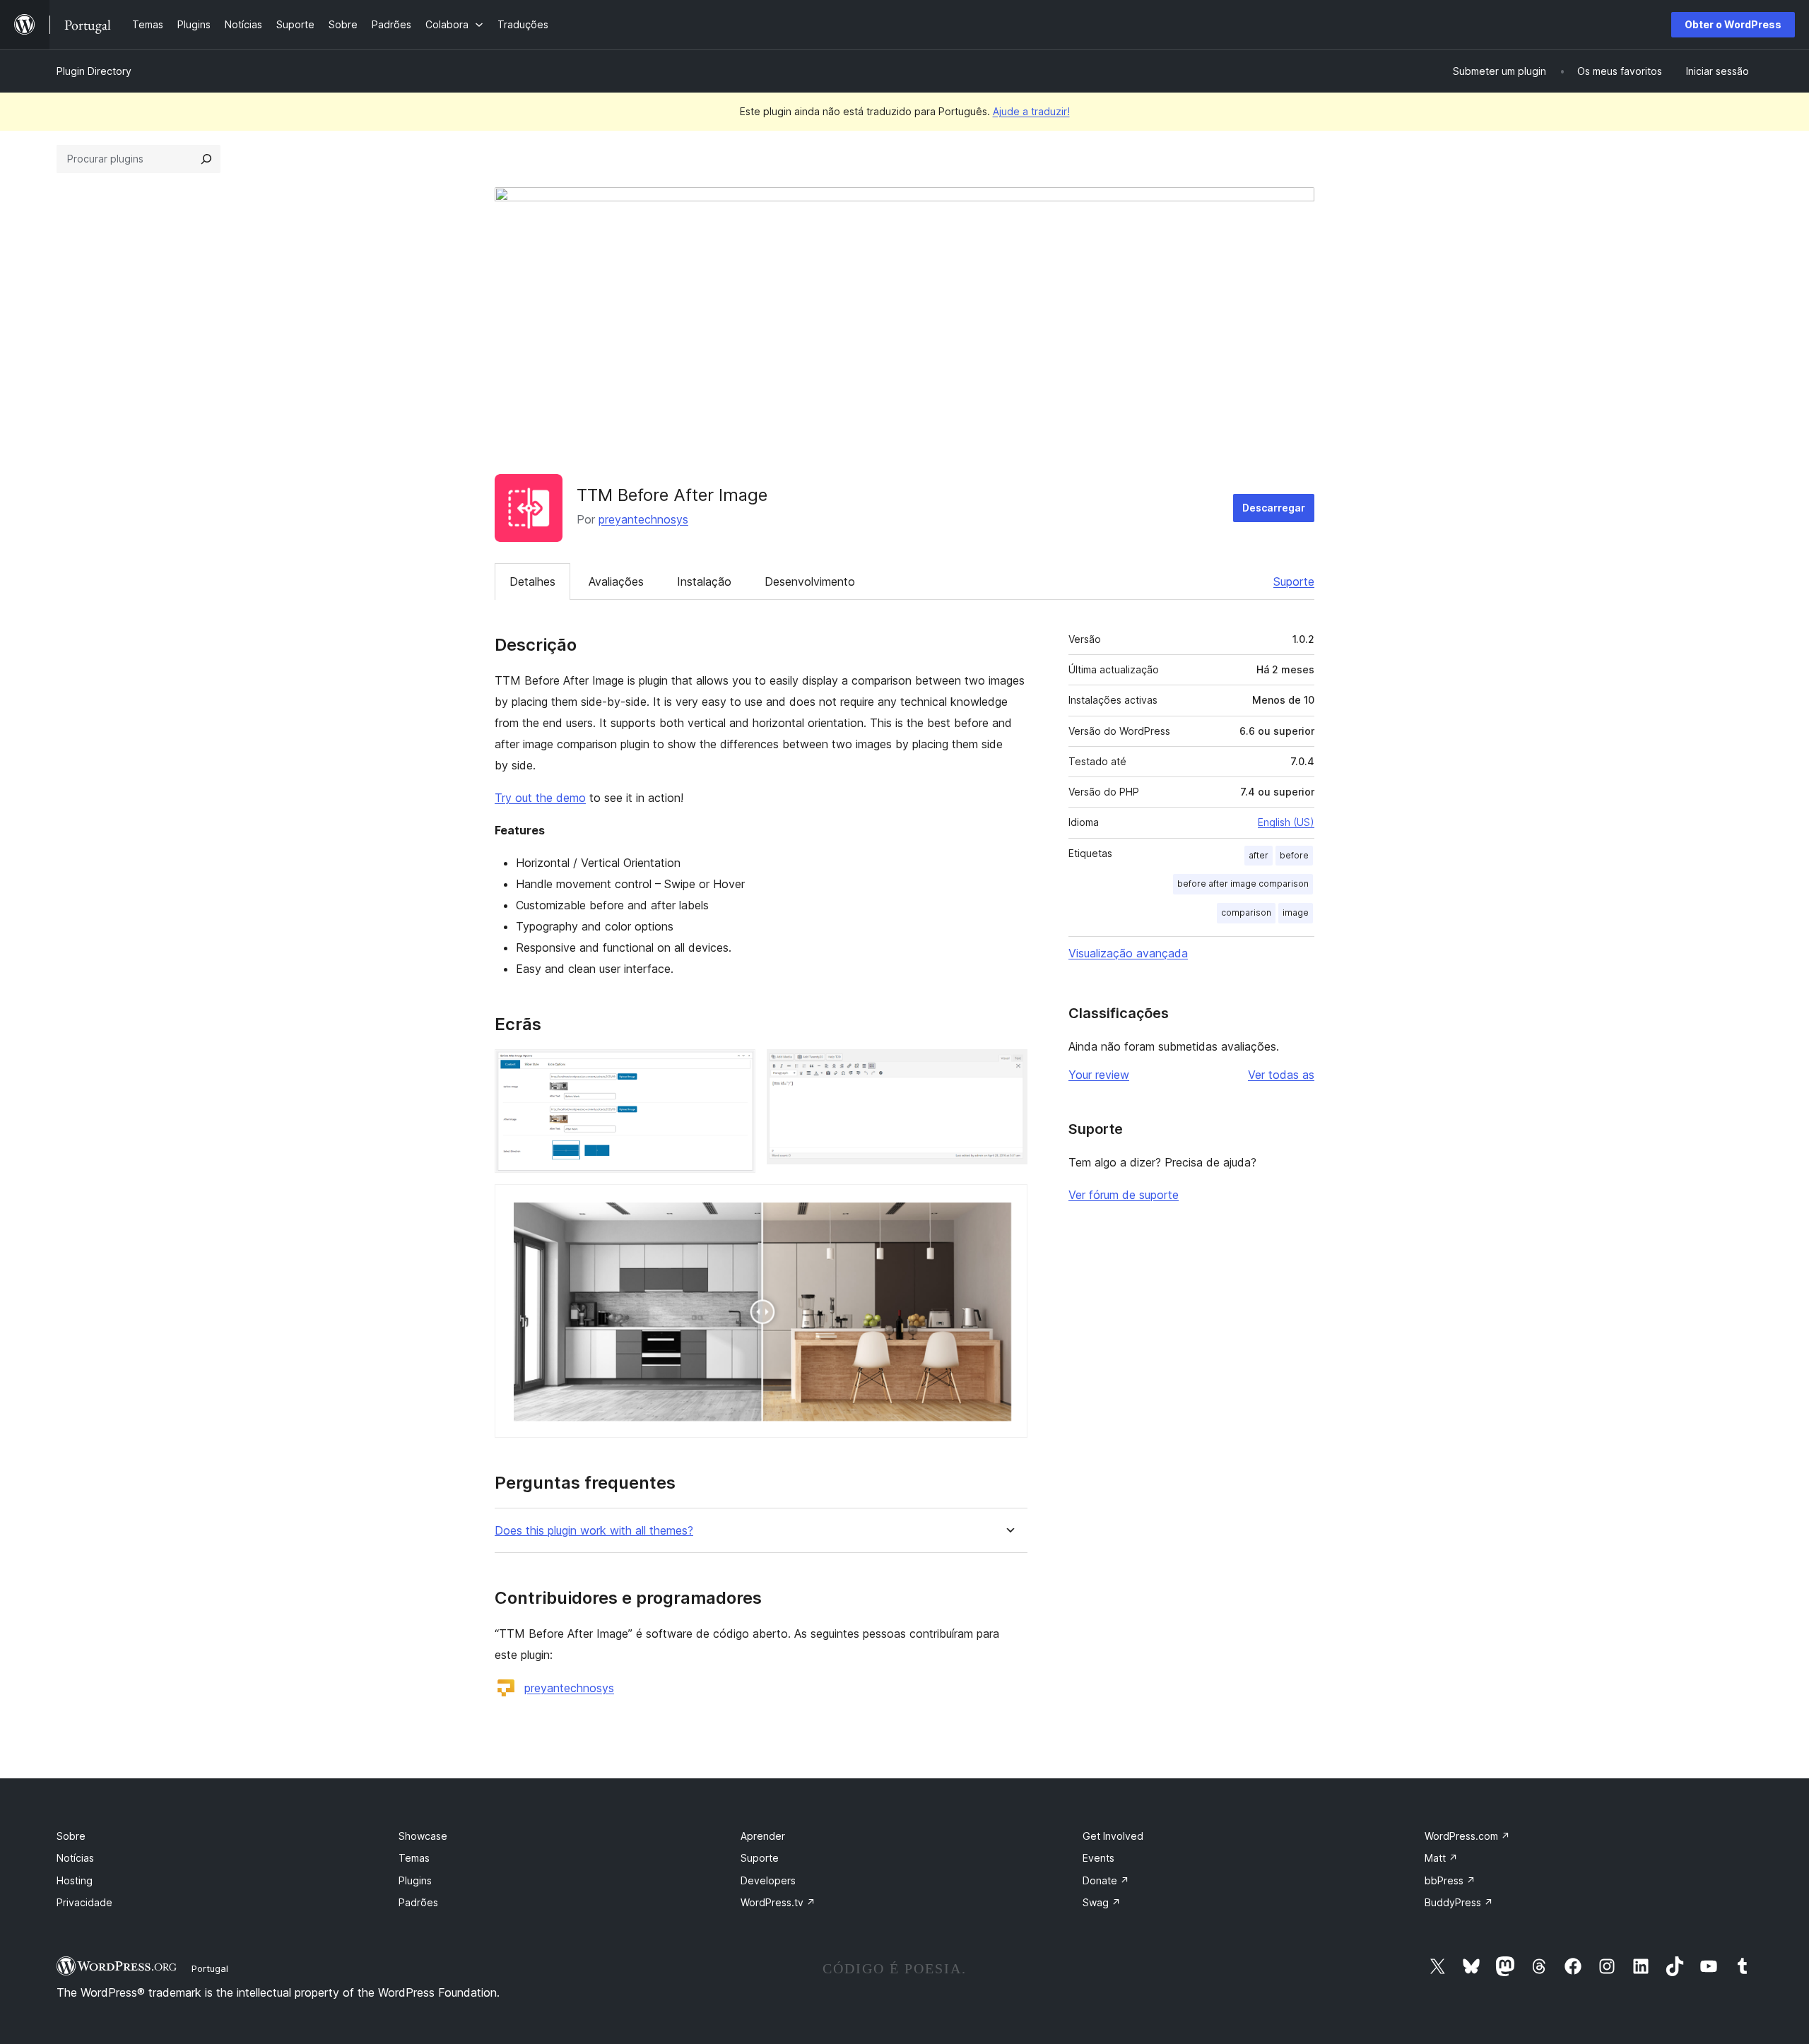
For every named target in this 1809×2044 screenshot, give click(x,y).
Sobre (71, 1836)
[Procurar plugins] (206, 159)
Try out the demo (540, 798)
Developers (768, 1880)
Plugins (415, 1880)
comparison (1246, 912)
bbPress (1450, 1880)
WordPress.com (1467, 1836)
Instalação (704, 581)
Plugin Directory (94, 71)
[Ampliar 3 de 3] (1008, 1203)
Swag (1102, 1902)
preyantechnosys (643, 519)
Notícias (75, 1858)
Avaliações (616, 581)
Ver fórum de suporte (1124, 1195)
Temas (414, 1858)
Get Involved (1113, 1836)
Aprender (763, 1836)
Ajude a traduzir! (1031, 111)
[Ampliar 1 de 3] (736, 1068)
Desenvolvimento (810, 581)
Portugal (210, 1968)
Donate (1106, 1880)
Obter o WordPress (1733, 24)
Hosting (75, 1880)
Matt (1441, 1858)
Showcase (423, 1836)
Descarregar (1274, 508)
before (1294, 855)
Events (1098, 1858)
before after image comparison (1243, 884)
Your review (1099, 1075)
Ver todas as (1281, 1075)
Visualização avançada (1128, 953)
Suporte (1294, 581)
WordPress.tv (778, 1902)
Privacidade (84, 1902)
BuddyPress (1459, 1902)
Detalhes (532, 581)
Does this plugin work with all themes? (594, 1531)
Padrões (418, 1902)
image (1296, 912)
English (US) (1286, 822)
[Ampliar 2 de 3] (1008, 1068)
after (1259, 855)
